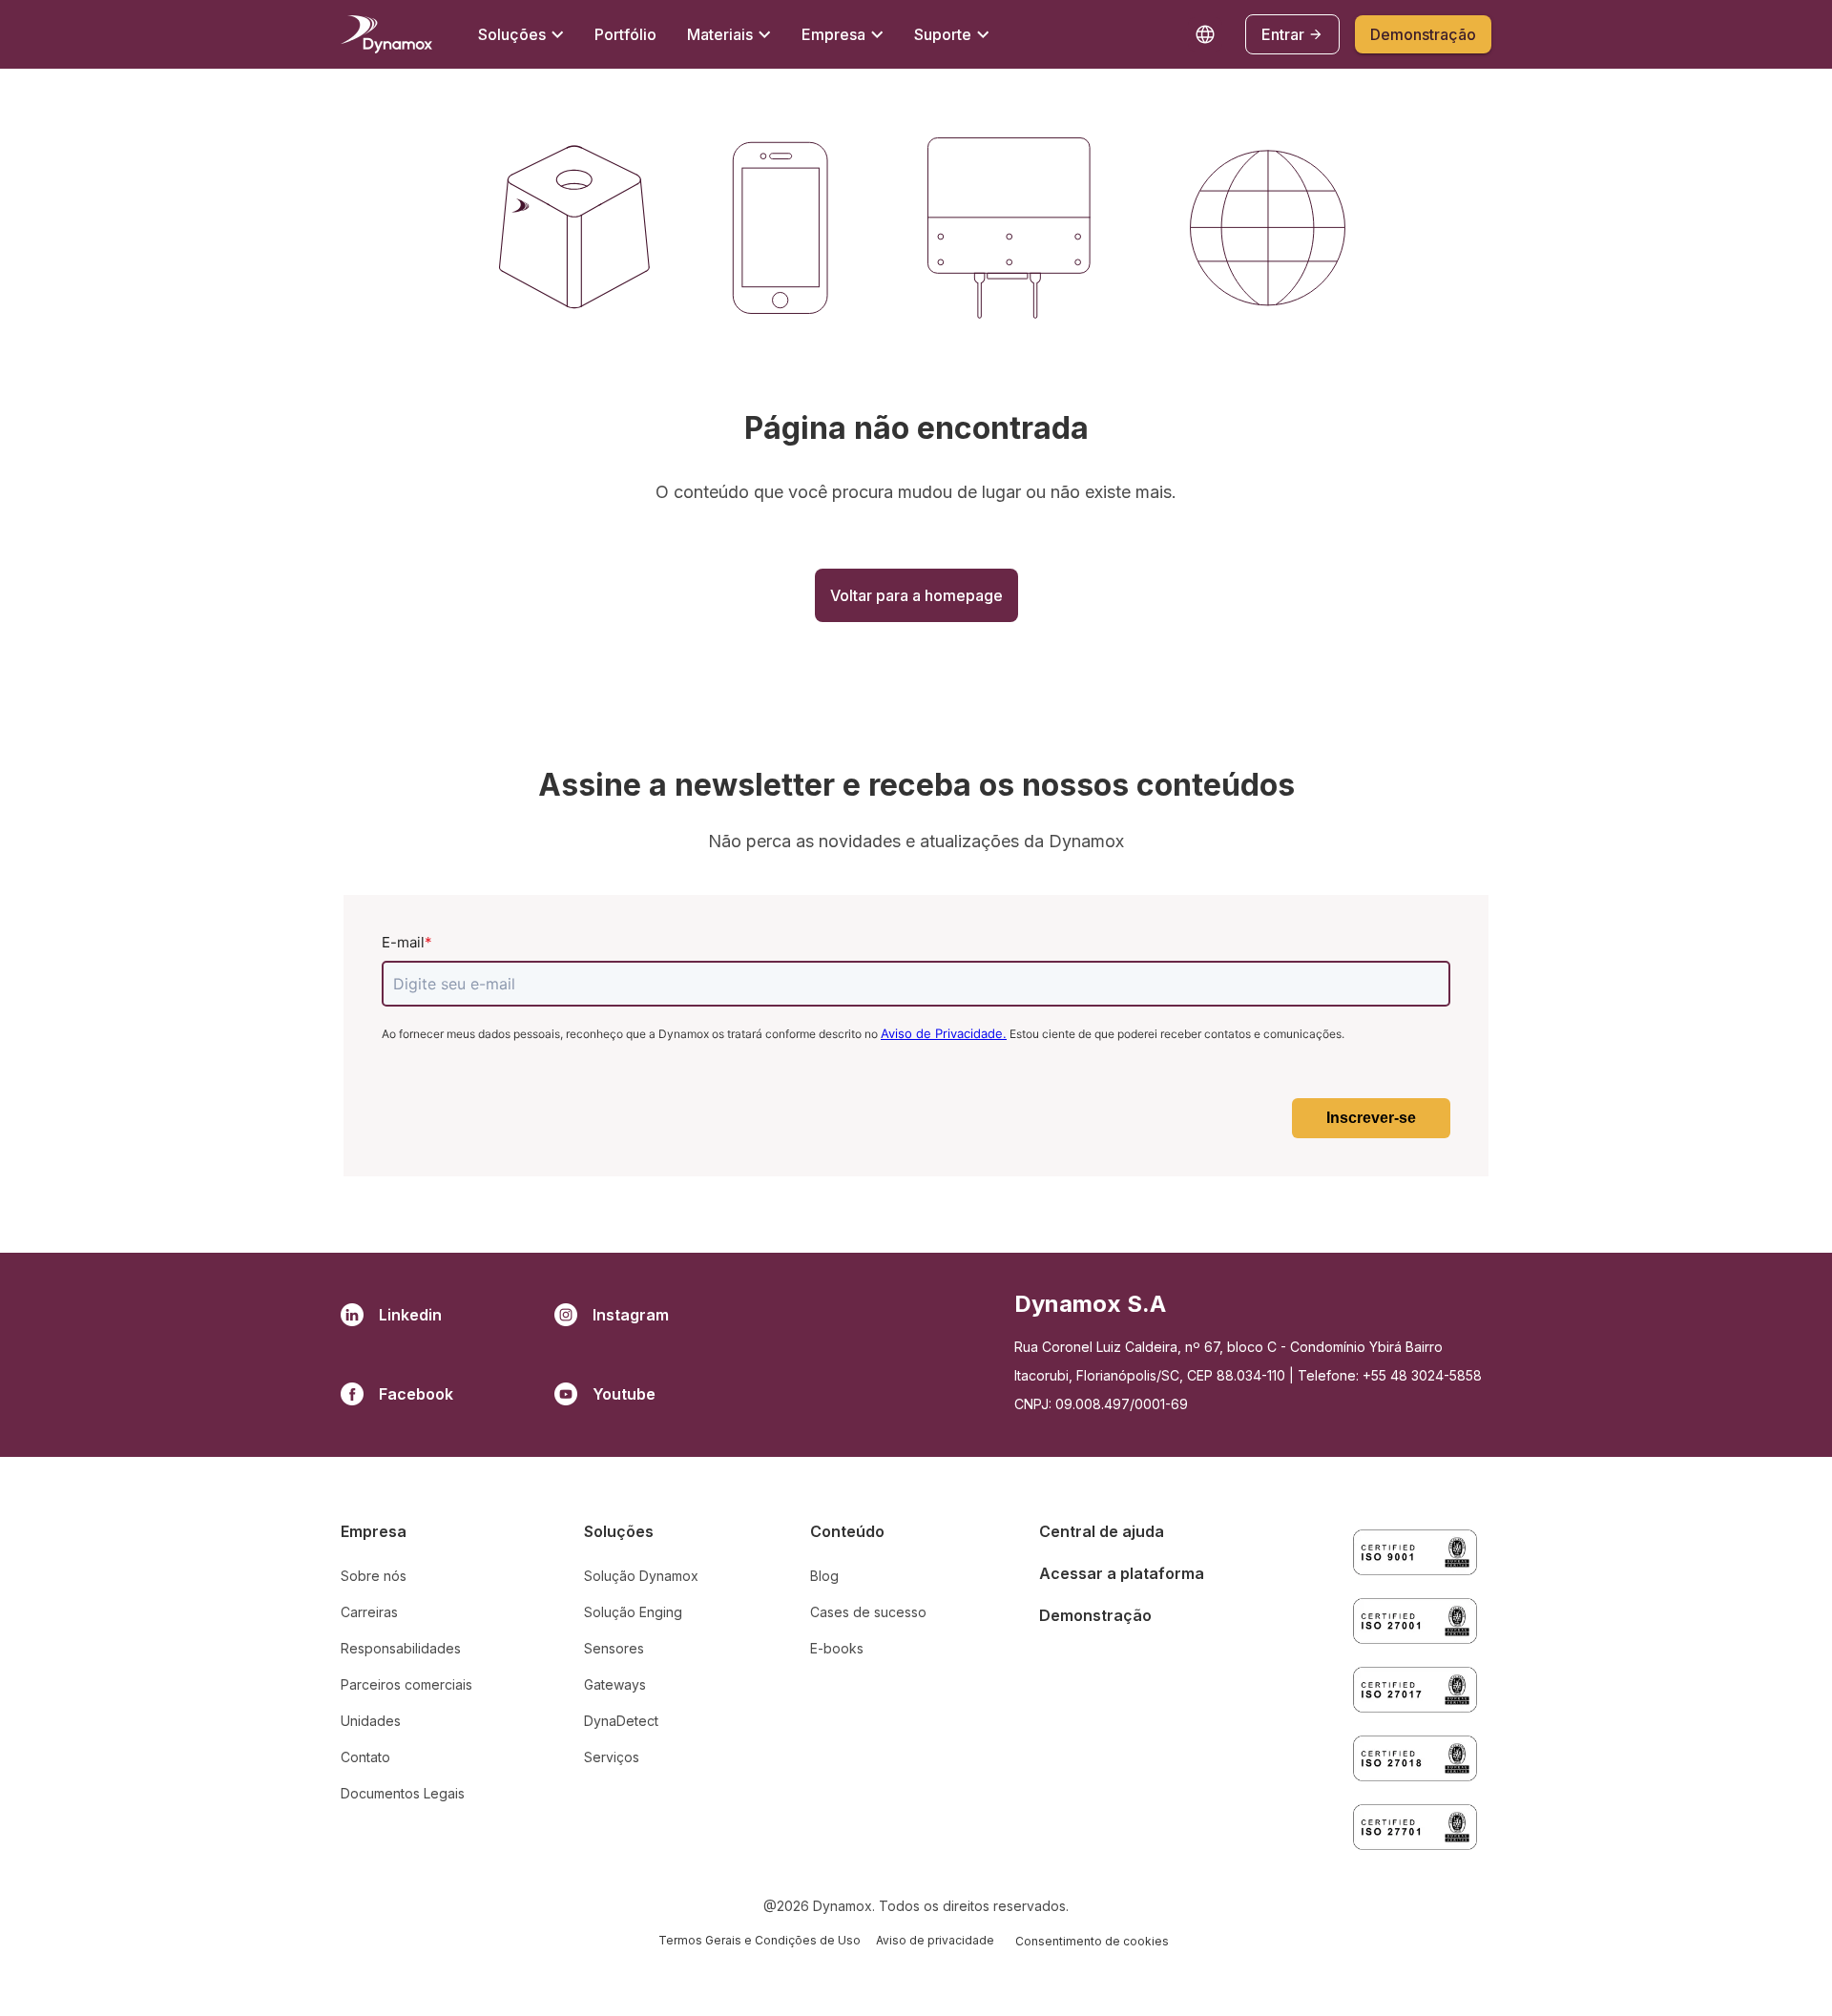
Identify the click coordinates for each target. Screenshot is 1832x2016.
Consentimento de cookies (1092, 1941)
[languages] (1205, 34)
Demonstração (1423, 34)
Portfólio (625, 34)
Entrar (1283, 34)
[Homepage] (386, 34)
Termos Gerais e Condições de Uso (760, 1940)
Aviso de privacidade (935, 1940)
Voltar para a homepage (916, 595)
